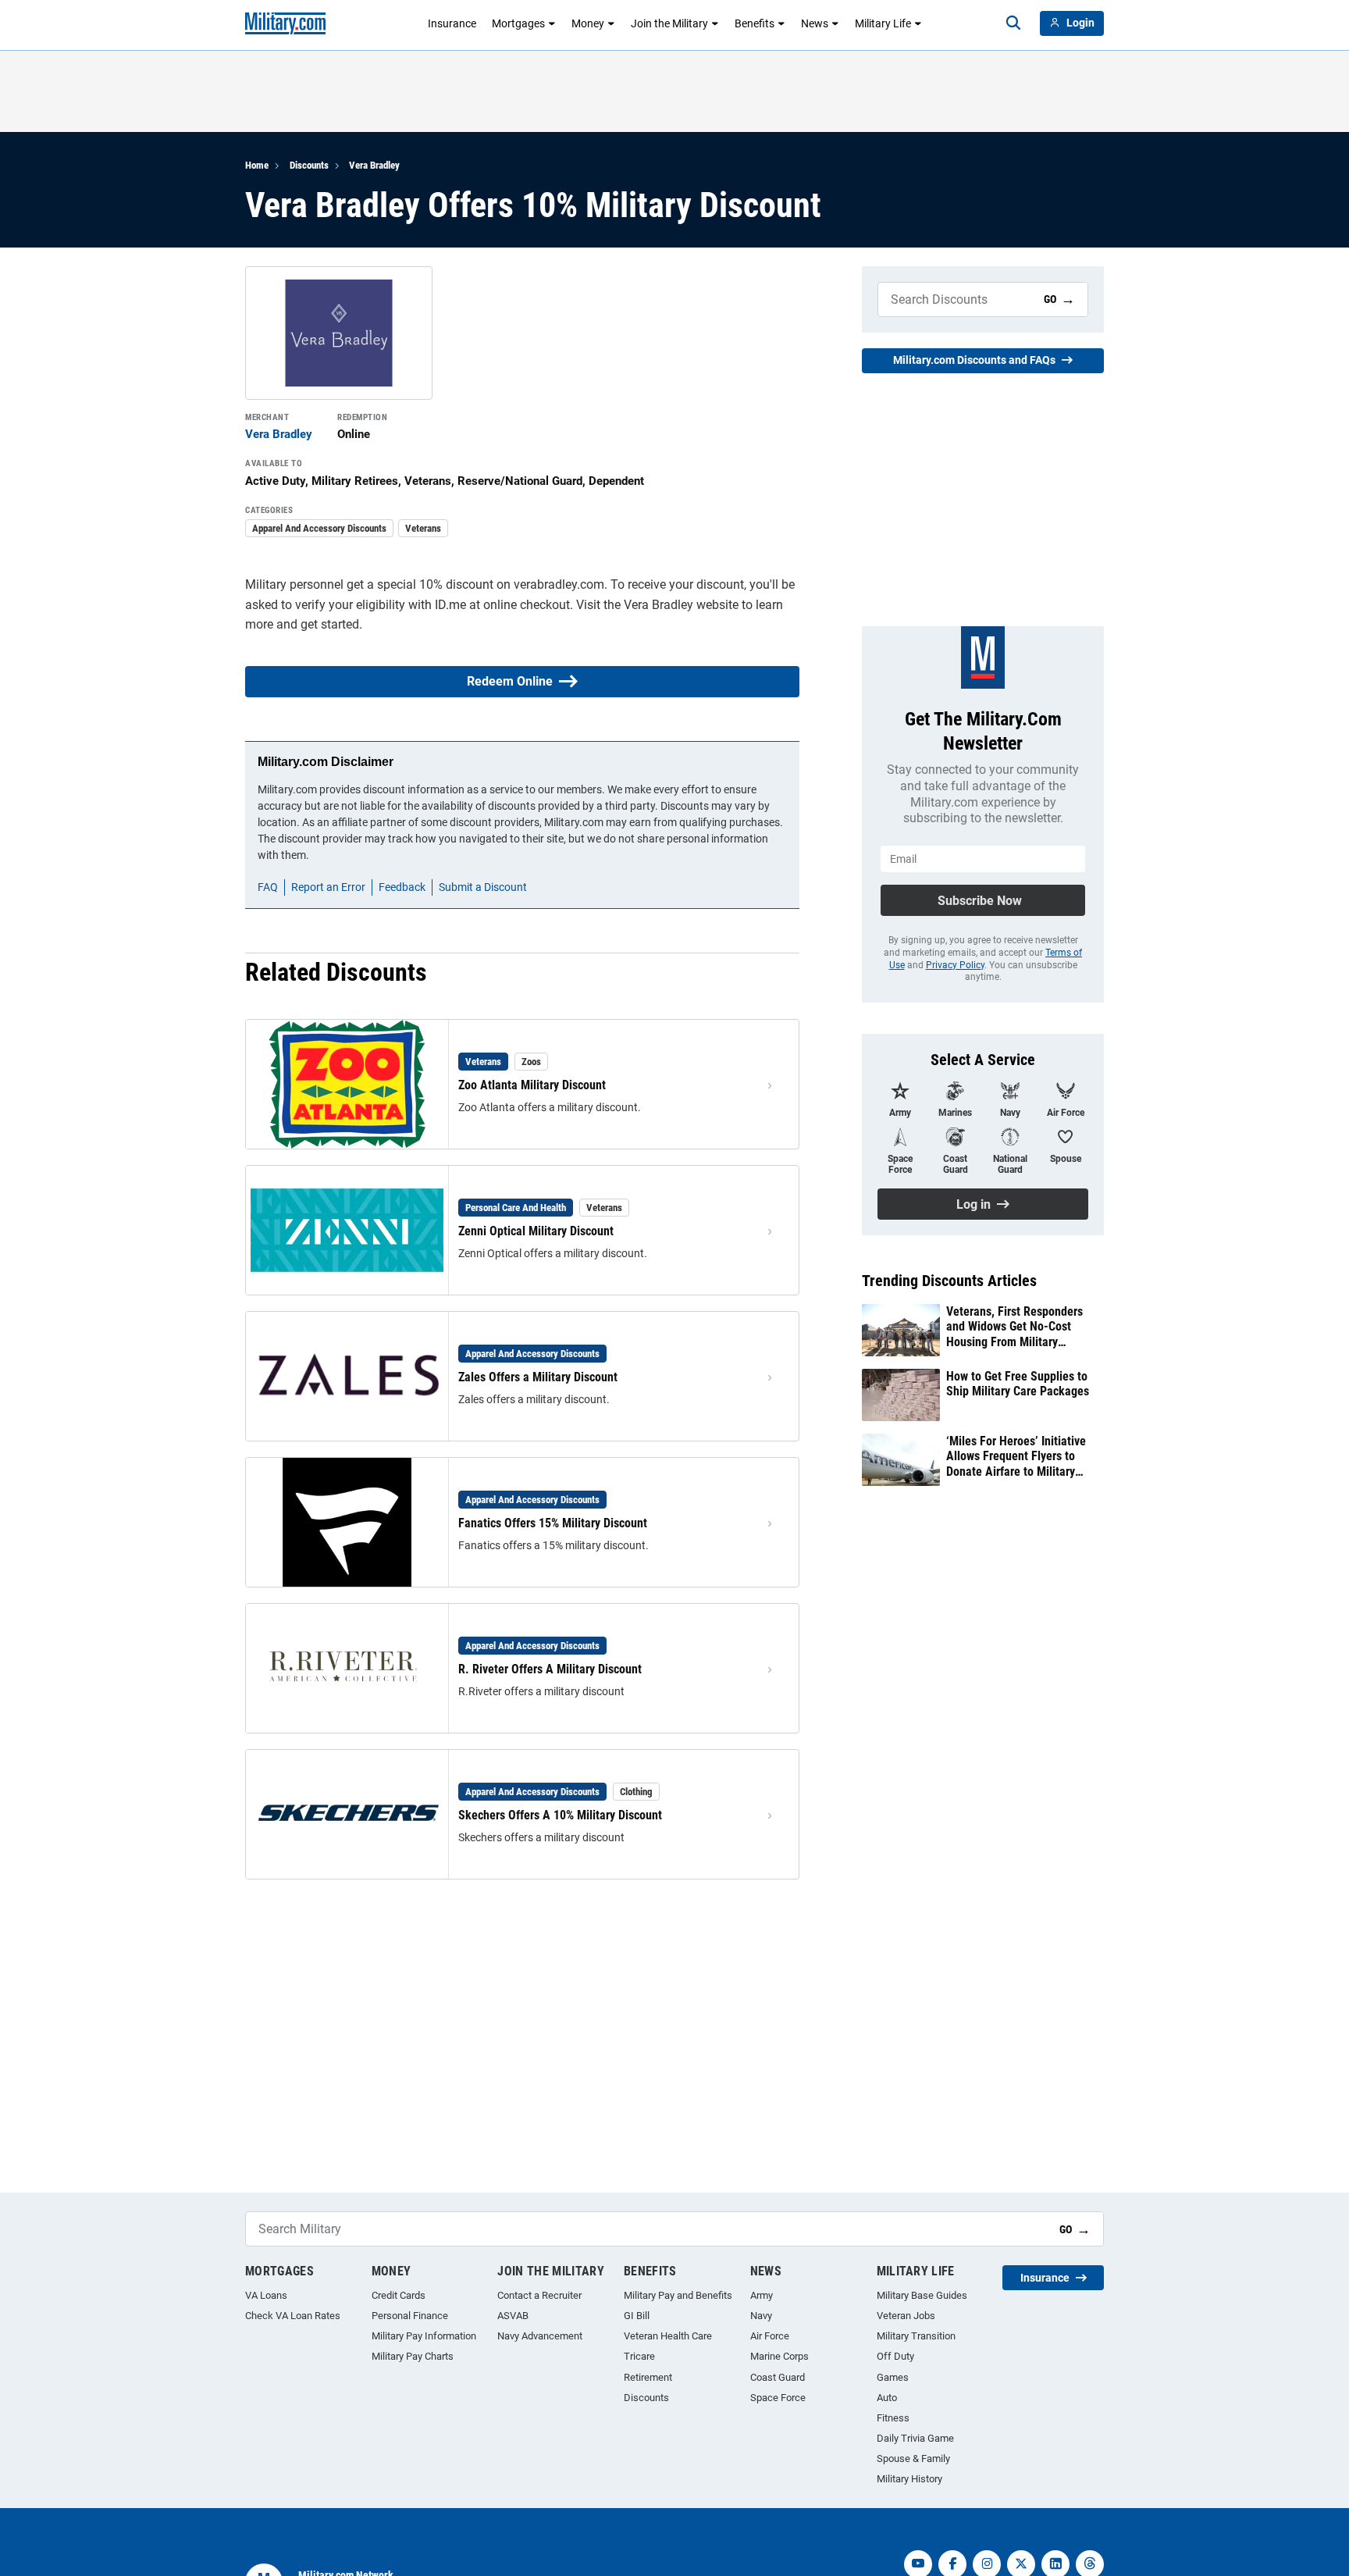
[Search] (1013, 23)
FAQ (268, 887)
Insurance (452, 23)
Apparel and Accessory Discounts (319, 528)
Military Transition (916, 2336)
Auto (887, 2398)
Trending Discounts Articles (949, 1281)
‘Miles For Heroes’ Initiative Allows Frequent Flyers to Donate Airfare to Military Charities (1016, 1456)
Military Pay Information (424, 2336)
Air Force (770, 2336)
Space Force (778, 2398)
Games (893, 2377)
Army (762, 2295)
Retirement (648, 2377)
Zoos (531, 1062)
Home (257, 165)
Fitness (893, 2418)
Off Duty (895, 2356)
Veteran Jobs (906, 2316)
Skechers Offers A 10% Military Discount (560, 1815)
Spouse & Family (913, 2458)
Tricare (639, 2356)
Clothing (636, 1792)
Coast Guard (778, 2377)
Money (588, 23)
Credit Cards (399, 2295)
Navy (761, 2316)
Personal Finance (410, 2316)
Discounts (309, 165)
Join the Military (669, 23)
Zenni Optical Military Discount (536, 1231)
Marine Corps (780, 2356)
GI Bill (637, 2316)
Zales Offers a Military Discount (538, 1377)
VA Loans (266, 2295)
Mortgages (518, 23)
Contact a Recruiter (539, 2295)
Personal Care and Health (516, 1208)
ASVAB (513, 2316)
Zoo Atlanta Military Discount (532, 1085)
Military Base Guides (922, 2295)
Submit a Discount (483, 887)
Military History (909, 2479)
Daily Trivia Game (915, 2438)
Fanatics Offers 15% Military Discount (553, 1523)
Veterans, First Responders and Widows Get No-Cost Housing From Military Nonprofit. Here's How (1014, 1327)
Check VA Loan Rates (293, 2316)
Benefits (755, 23)
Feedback (402, 887)
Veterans (423, 528)
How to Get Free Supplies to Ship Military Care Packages (1018, 1384)
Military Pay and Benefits (678, 2295)
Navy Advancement (540, 2336)
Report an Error (328, 887)
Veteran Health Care (668, 2336)
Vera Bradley (374, 165)
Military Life (883, 23)
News (815, 23)
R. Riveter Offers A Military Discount (550, 1669)
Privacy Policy (955, 965)
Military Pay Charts (413, 2356)
